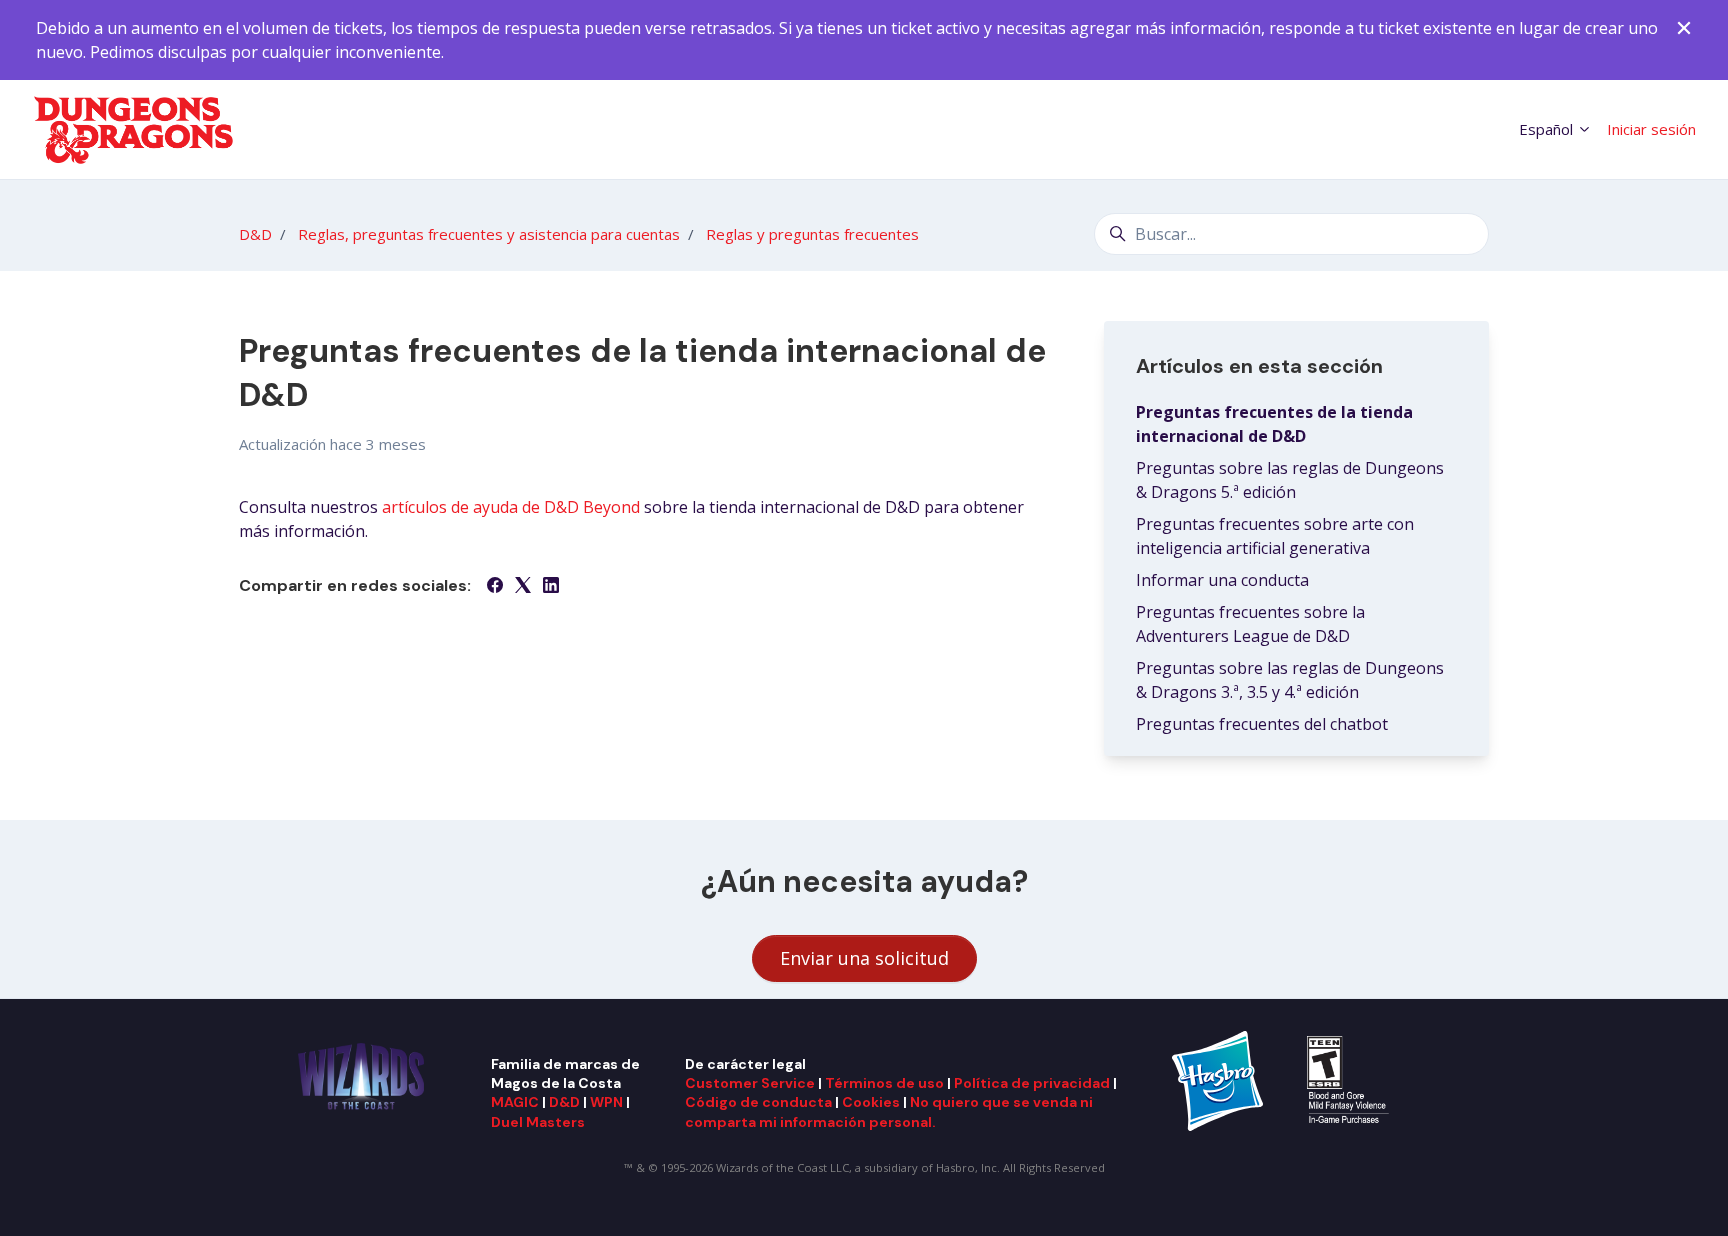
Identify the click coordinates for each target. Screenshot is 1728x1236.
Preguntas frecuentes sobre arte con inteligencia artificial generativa (1275, 536)
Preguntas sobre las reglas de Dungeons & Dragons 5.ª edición (1290, 480)
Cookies (871, 1102)
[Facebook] (495, 587)
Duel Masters (538, 1122)
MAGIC (515, 1102)
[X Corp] (523, 587)
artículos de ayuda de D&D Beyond (511, 507)
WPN (606, 1102)
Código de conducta (758, 1102)
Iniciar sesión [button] (1651, 129)
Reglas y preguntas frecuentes (812, 234)
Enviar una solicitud (864, 958)
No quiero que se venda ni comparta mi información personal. (889, 1111)
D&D (255, 234)
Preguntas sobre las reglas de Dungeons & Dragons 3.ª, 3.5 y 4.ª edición (1290, 680)
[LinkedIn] (551, 587)
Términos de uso (884, 1083)
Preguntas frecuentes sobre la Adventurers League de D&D (1250, 624)
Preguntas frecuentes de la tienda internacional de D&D (1274, 424)
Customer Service (750, 1083)
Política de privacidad (1032, 1083)
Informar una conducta (1222, 580)
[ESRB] (1350, 1079)
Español (1548, 129)
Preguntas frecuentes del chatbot (1262, 724)
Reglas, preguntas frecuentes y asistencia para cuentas (489, 234)
